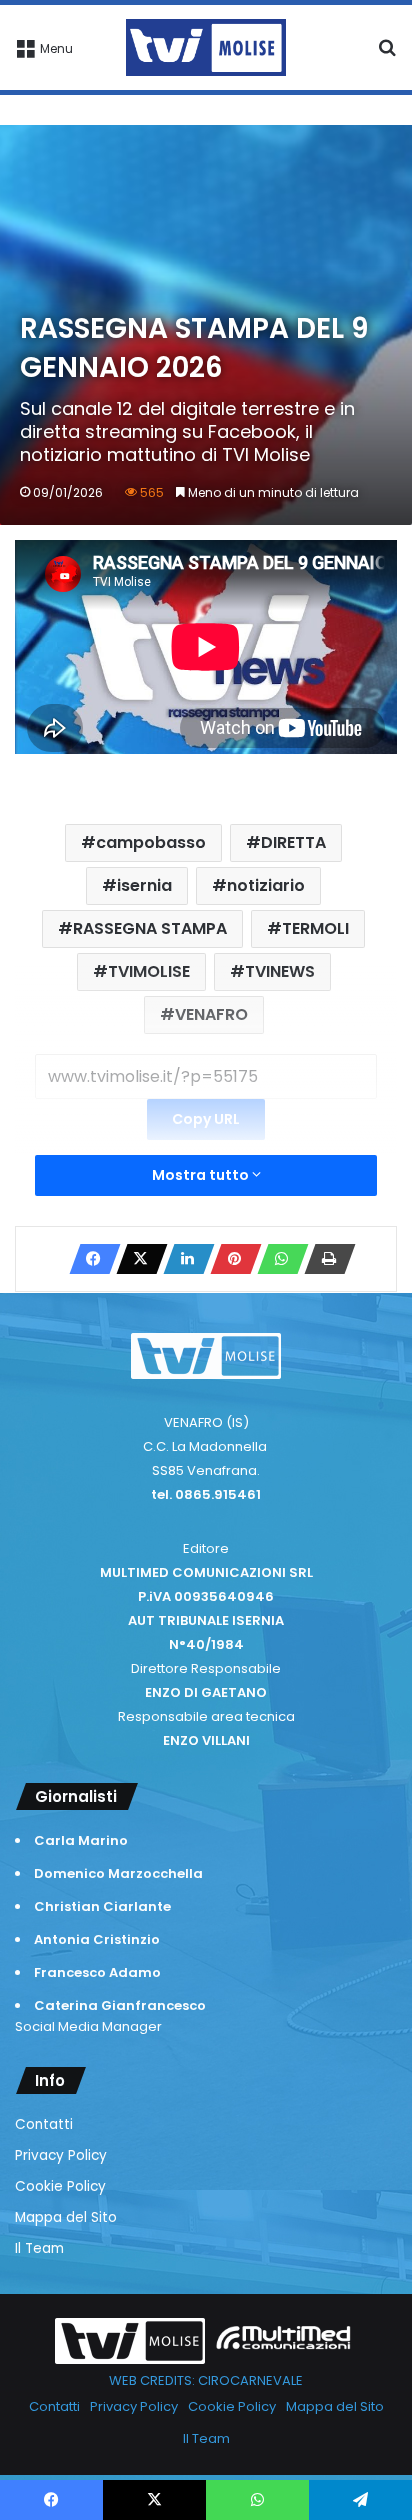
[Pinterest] (230, 1259)
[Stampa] (324, 1259)
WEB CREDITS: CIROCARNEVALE (206, 2380)
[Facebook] (89, 1259)
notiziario (266, 885)
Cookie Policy (60, 2186)
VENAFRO (211, 1014)
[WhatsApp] (277, 1259)
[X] (136, 1259)
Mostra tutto (202, 1175)
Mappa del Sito (66, 2217)
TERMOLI (315, 928)
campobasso (151, 842)
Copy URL (206, 1119)
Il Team (39, 2248)
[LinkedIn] (183, 1259)
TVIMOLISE (149, 971)
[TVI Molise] (206, 47)
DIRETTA (293, 842)
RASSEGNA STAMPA (150, 928)
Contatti (44, 2124)
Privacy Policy (61, 2155)
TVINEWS (280, 971)
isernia (144, 885)
